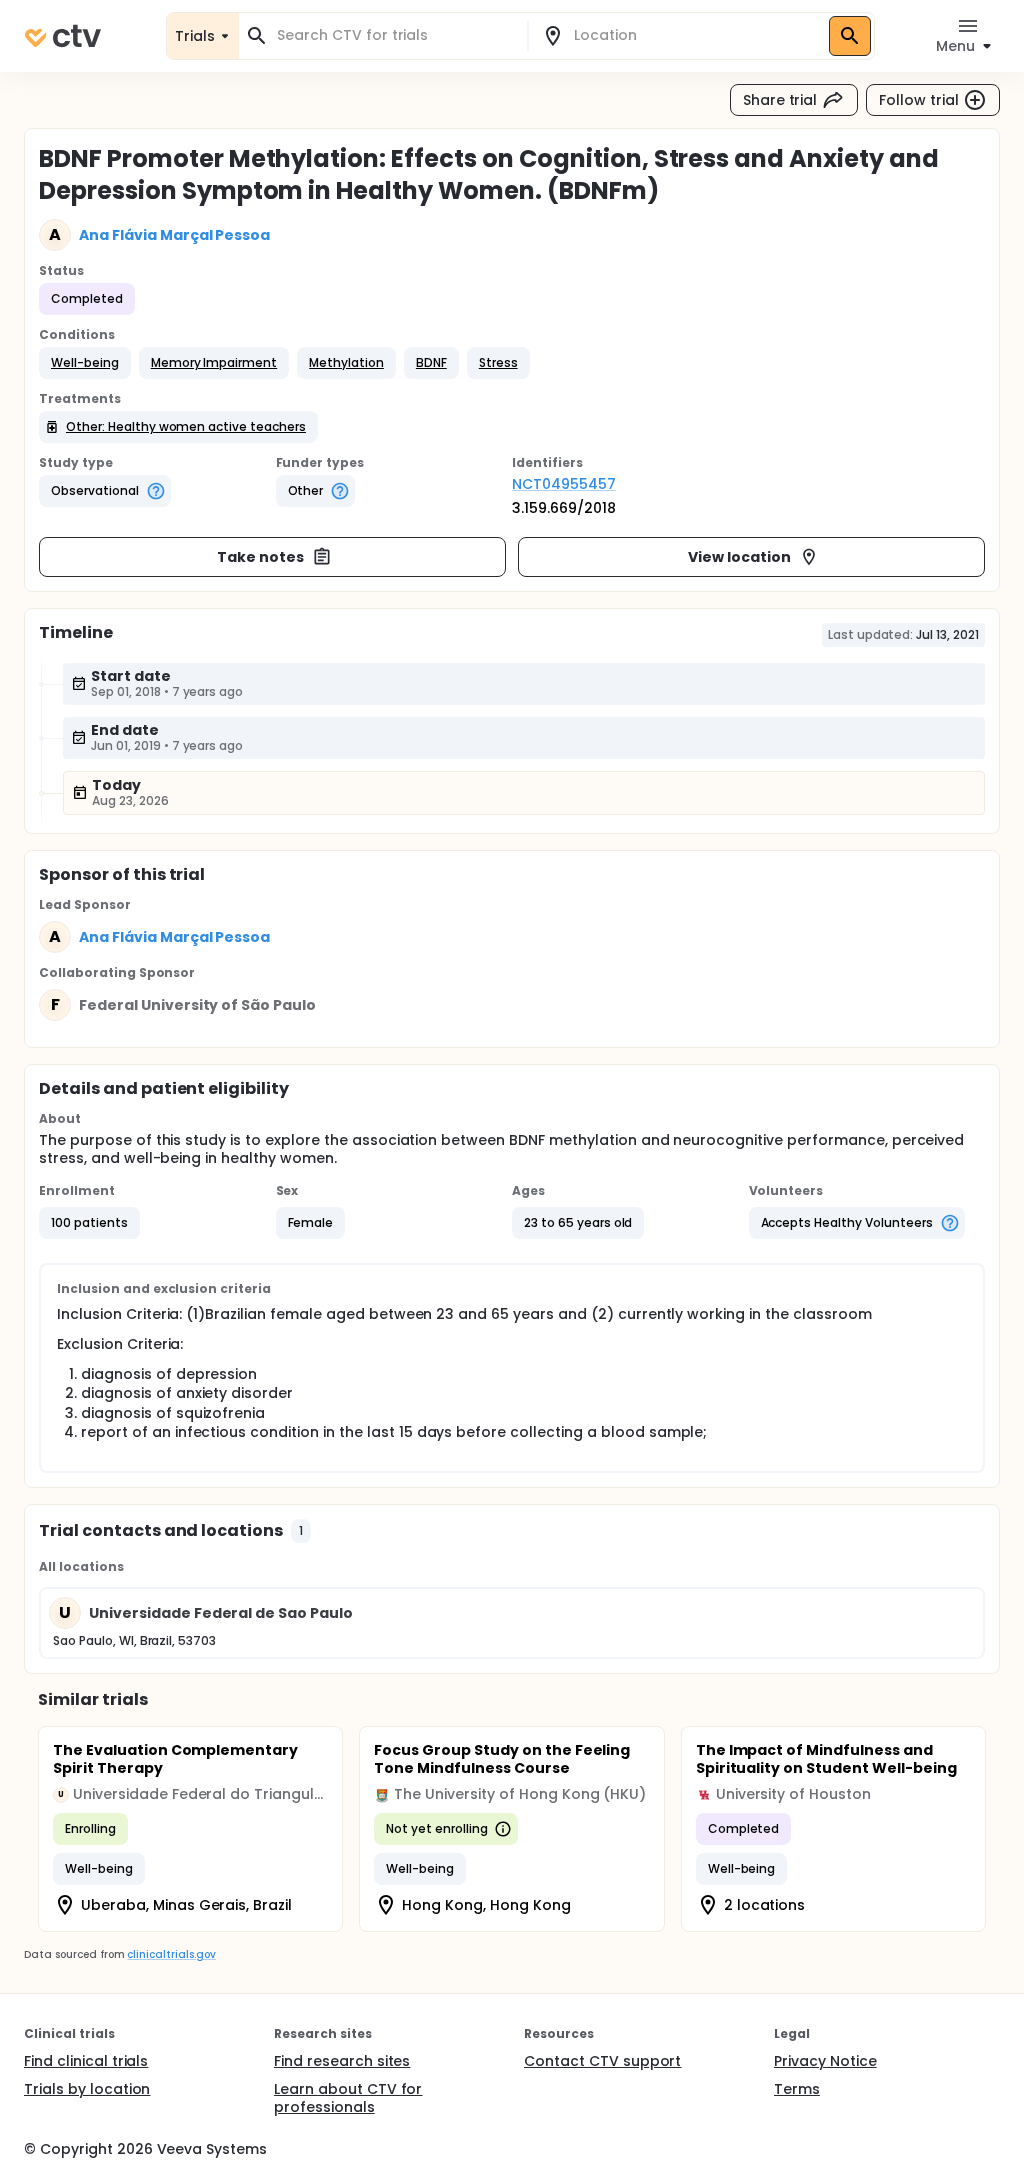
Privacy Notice (825, 2061)
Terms (797, 2089)
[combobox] (395, 35)
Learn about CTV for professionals (348, 2098)
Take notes (260, 557)
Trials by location (87, 2089)
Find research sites (342, 2061)
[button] (85, 363)
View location (739, 557)
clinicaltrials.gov (171, 1954)
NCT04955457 (564, 484)
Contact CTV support (602, 2061)
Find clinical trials (86, 2061)
